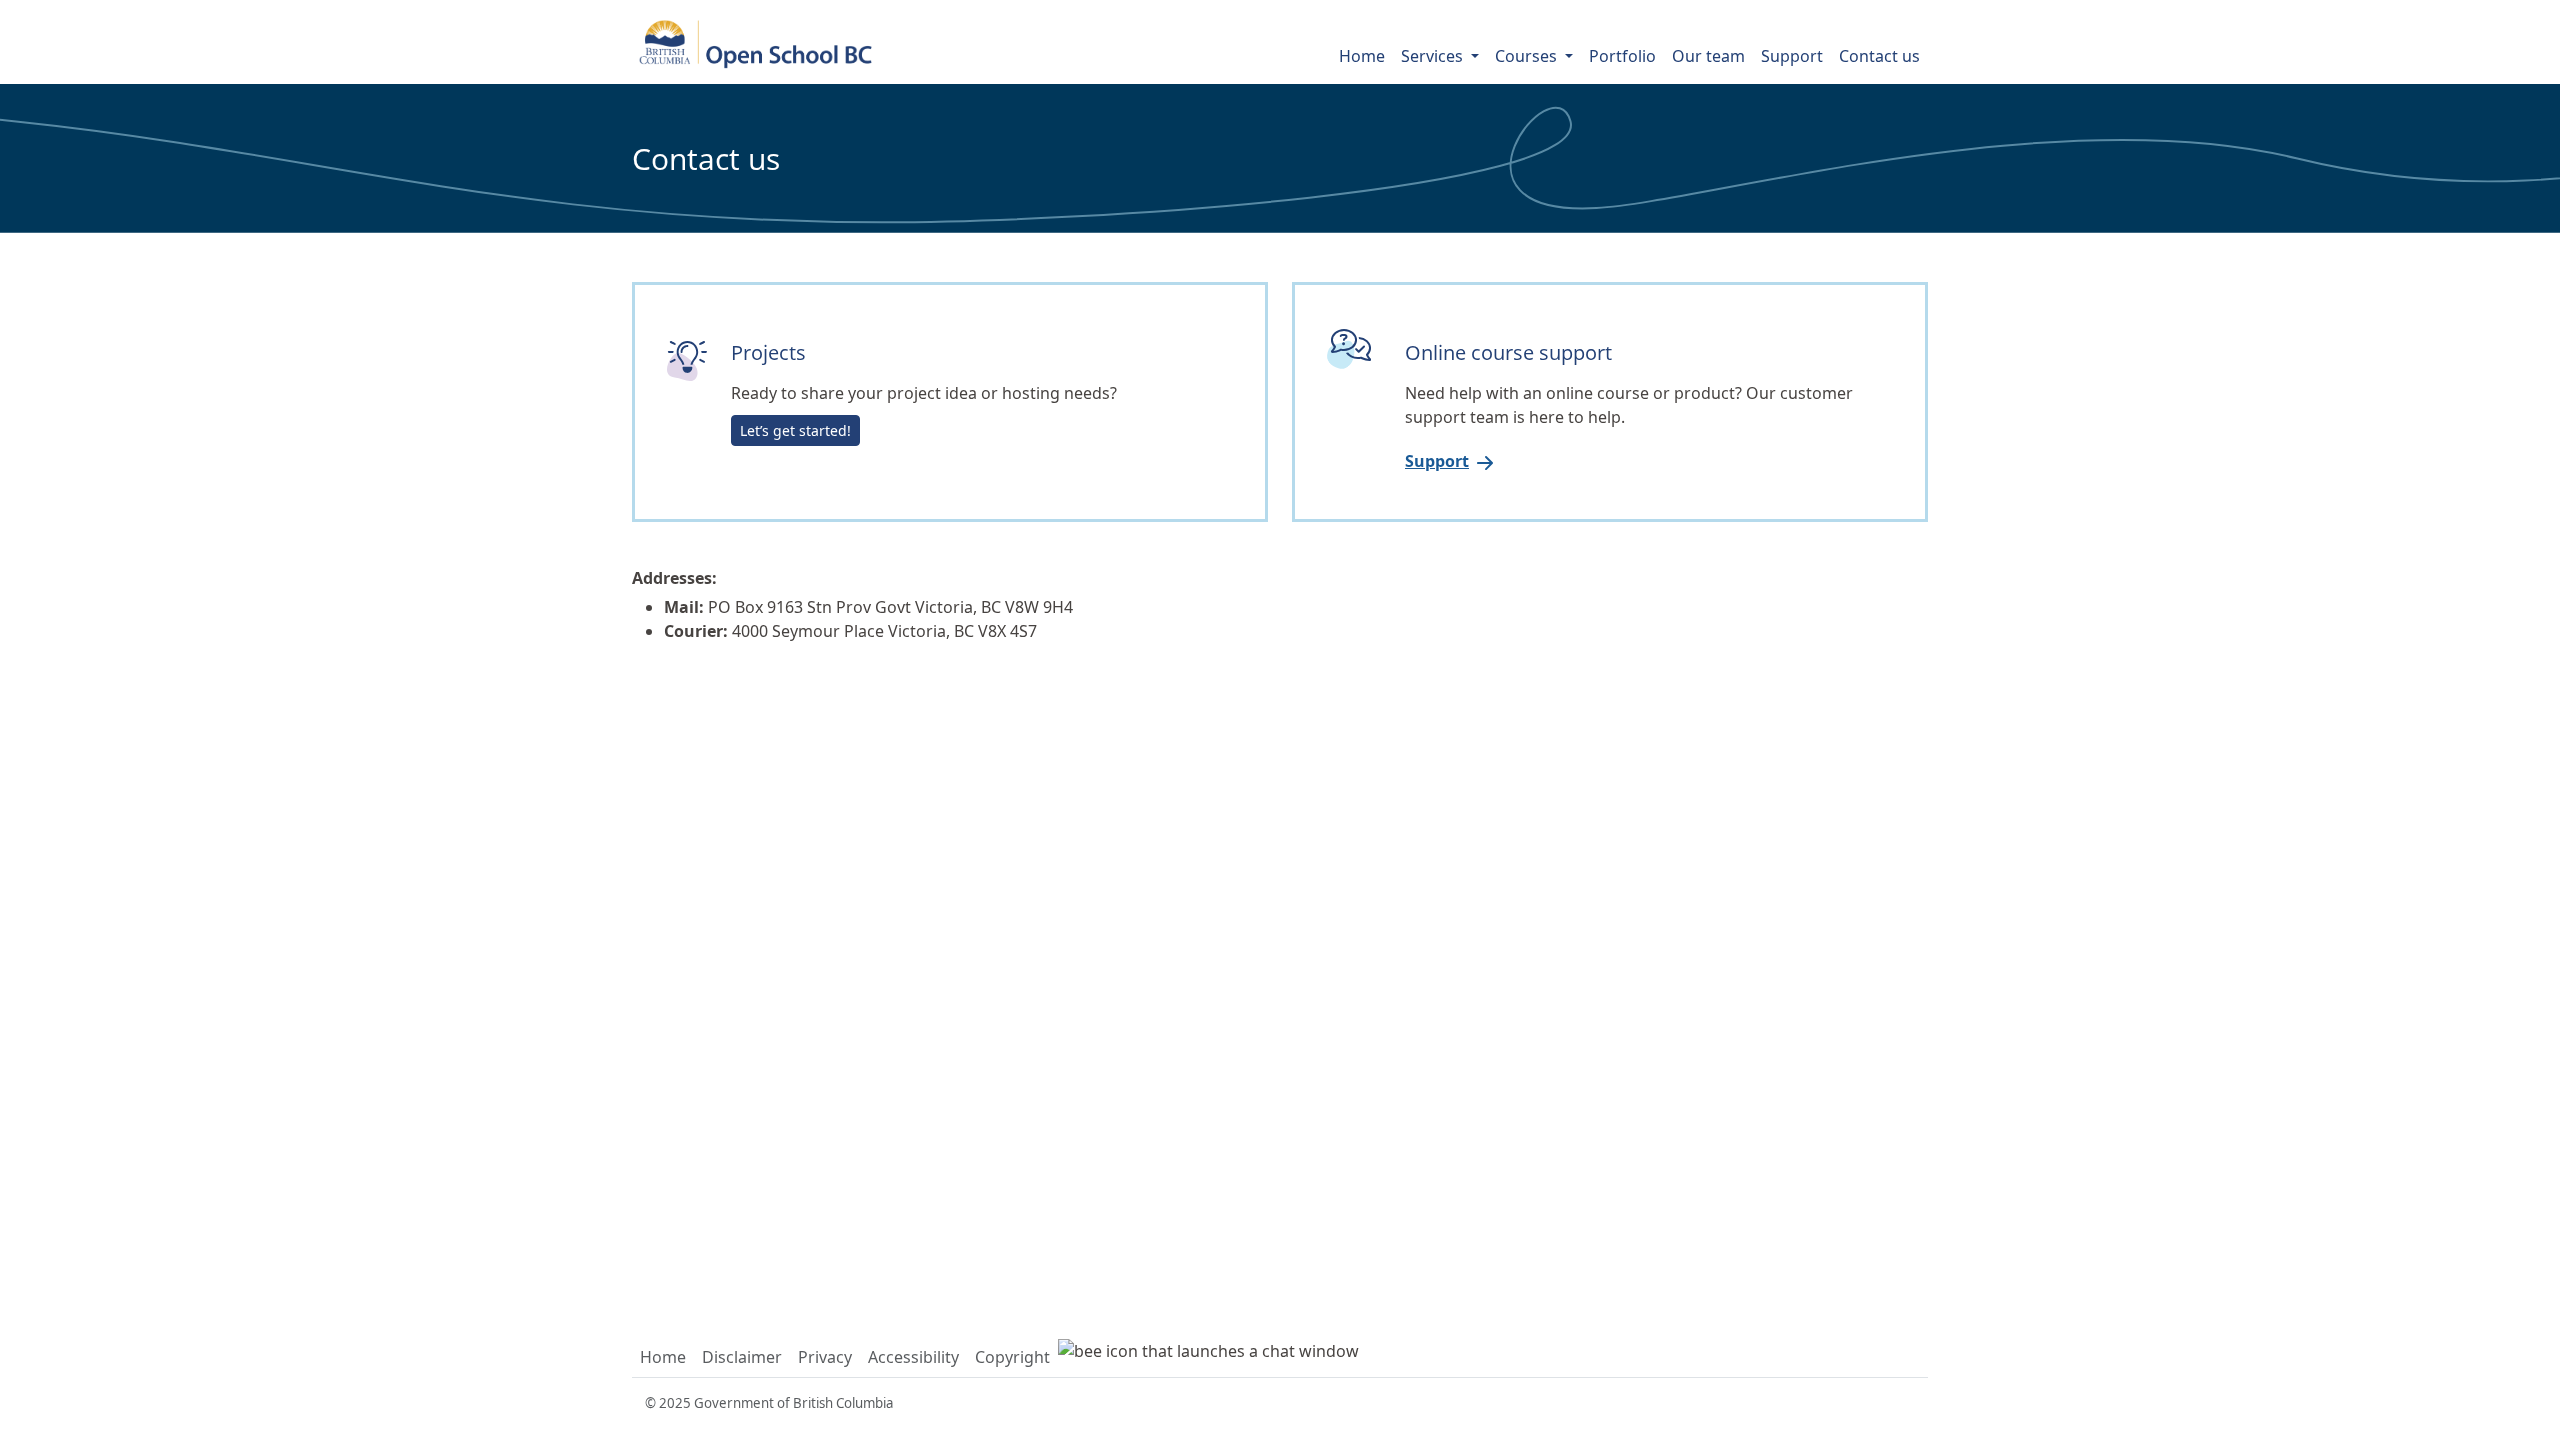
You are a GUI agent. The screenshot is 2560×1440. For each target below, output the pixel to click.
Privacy (825, 1357)
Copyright (1012, 1357)
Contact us (1879, 56)
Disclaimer (742, 1357)
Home (1362, 56)
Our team (1708, 56)
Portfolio (1622, 56)
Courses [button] (1528, 56)
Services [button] (1434, 56)
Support (1792, 56)
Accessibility (913, 1357)
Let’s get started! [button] (795, 430)
